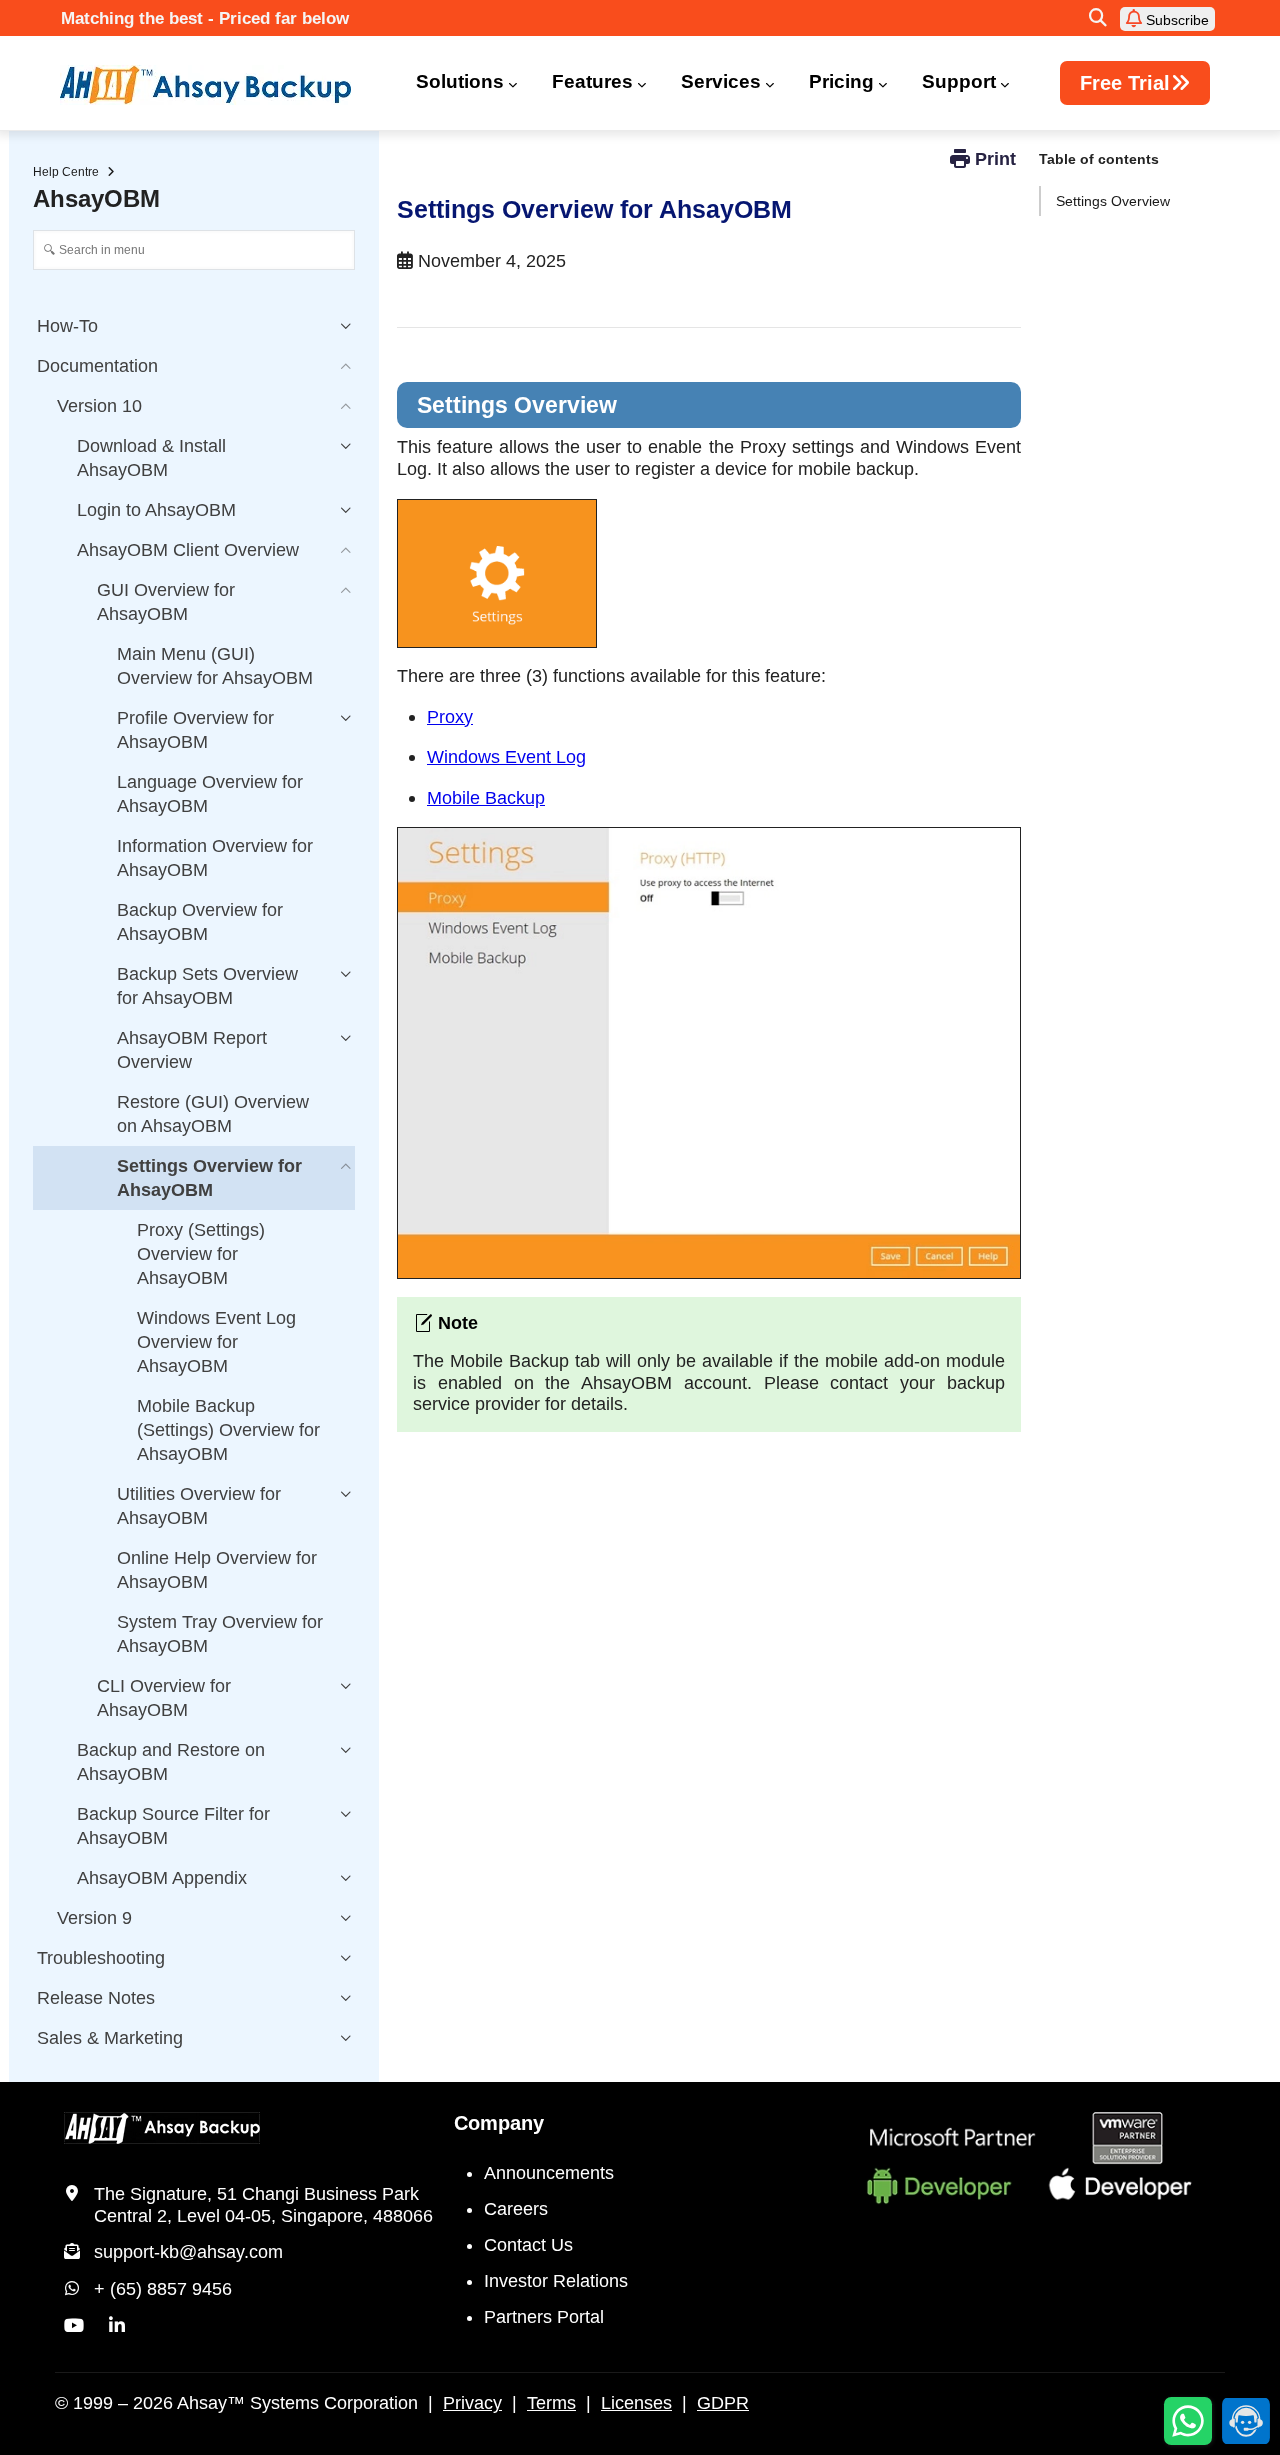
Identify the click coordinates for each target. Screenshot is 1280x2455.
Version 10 (99, 406)
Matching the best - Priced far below (205, 18)
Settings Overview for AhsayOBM (209, 1178)
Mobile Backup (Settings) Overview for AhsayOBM (228, 1430)
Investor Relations (556, 2281)
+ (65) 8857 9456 (163, 2289)
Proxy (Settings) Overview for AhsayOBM (201, 1254)
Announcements (549, 2173)
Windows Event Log (506, 757)
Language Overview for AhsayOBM (210, 794)
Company (499, 2123)
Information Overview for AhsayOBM (215, 858)
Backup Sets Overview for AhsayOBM (207, 986)
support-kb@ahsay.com (188, 2252)
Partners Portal (544, 2317)
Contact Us (528, 2245)
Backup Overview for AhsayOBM (200, 922)
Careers (516, 2209)
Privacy (472, 2403)
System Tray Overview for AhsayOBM (220, 1634)
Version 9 (94, 1918)
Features (592, 81)
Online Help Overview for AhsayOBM (217, 1570)
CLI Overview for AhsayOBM (164, 1698)
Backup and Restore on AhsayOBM (171, 1762)
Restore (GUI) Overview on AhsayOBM (213, 1114)
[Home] (218, 85)
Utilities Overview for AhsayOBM (199, 1506)
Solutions (460, 81)
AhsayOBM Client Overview (188, 550)
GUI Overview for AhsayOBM (166, 602)
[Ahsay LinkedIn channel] (117, 2326)
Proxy (450, 717)
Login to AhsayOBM (156, 510)
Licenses (636, 2403)
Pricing (841, 81)
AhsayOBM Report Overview (192, 1050)
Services (721, 81)
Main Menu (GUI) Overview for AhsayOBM (215, 666)
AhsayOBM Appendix (162, 1878)
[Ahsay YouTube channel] (74, 2326)
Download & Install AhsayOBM (151, 458)
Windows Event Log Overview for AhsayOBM (216, 1342)
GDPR (723, 2403)
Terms (551, 2403)
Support (959, 81)
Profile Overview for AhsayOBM (195, 730)
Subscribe (1175, 20)
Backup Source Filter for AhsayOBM (173, 1826)
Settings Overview (1113, 201)
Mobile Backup (486, 798)
